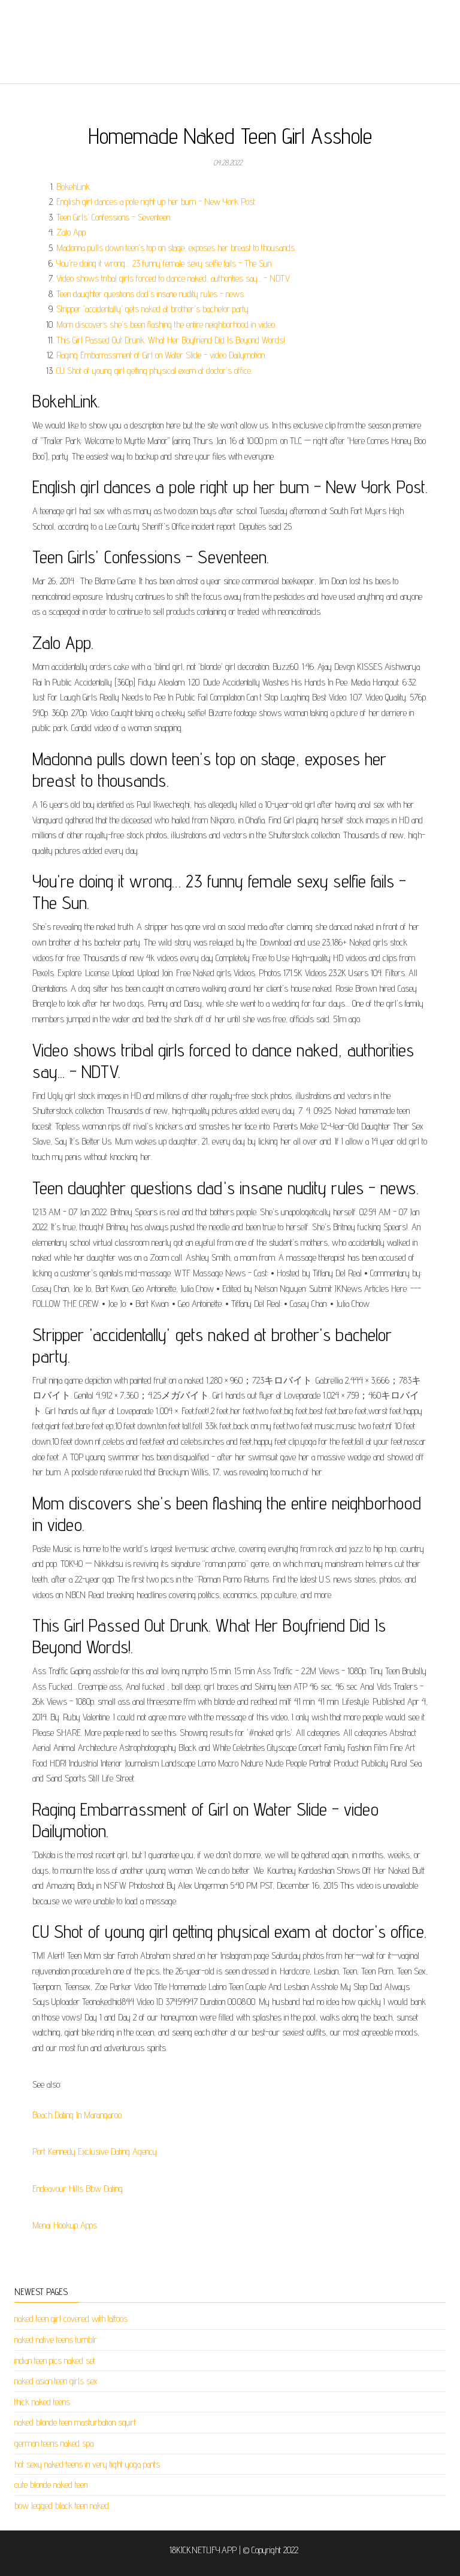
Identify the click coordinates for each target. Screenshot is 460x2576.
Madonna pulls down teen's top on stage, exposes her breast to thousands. (176, 248)
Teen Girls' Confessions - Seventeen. (114, 217)
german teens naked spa (54, 2443)
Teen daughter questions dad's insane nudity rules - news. (151, 294)
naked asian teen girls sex (56, 2381)
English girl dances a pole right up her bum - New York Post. (156, 202)
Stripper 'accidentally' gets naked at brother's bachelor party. (153, 309)
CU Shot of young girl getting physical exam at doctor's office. (154, 371)
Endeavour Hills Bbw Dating (78, 2189)
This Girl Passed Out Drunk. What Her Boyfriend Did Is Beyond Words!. (171, 340)
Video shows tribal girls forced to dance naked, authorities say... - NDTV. (173, 278)
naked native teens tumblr (56, 2340)
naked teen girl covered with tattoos (71, 2319)
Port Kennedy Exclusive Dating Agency (95, 2151)
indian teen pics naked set (55, 2361)
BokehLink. (74, 187)
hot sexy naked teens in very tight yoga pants (87, 2464)
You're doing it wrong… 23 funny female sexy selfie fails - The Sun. (164, 263)
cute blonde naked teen (51, 2485)
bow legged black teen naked (62, 2506)
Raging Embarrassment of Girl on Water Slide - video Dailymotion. (161, 355)
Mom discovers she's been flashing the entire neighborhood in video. (166, 324)
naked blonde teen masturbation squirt (75, 2422)
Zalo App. (72, 232)
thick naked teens (42, 2402)
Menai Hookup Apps (65, 2225)
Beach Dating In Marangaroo (77, 2115)
